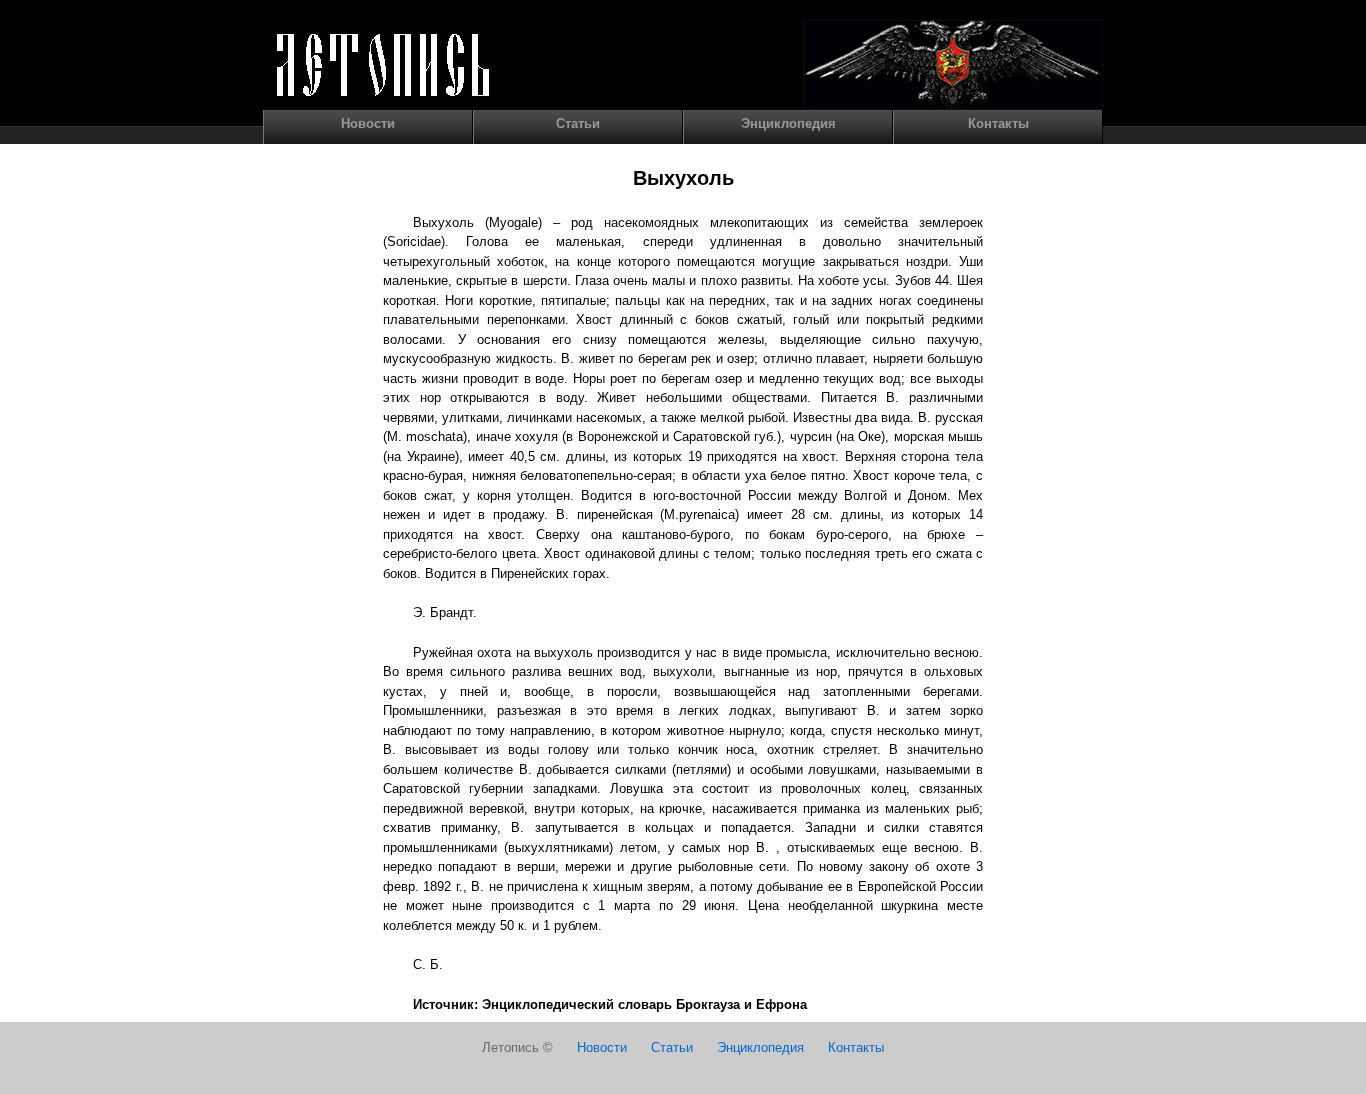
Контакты (998, 123)
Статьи (578, 123)
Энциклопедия (788, 123)
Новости (368, 123)
